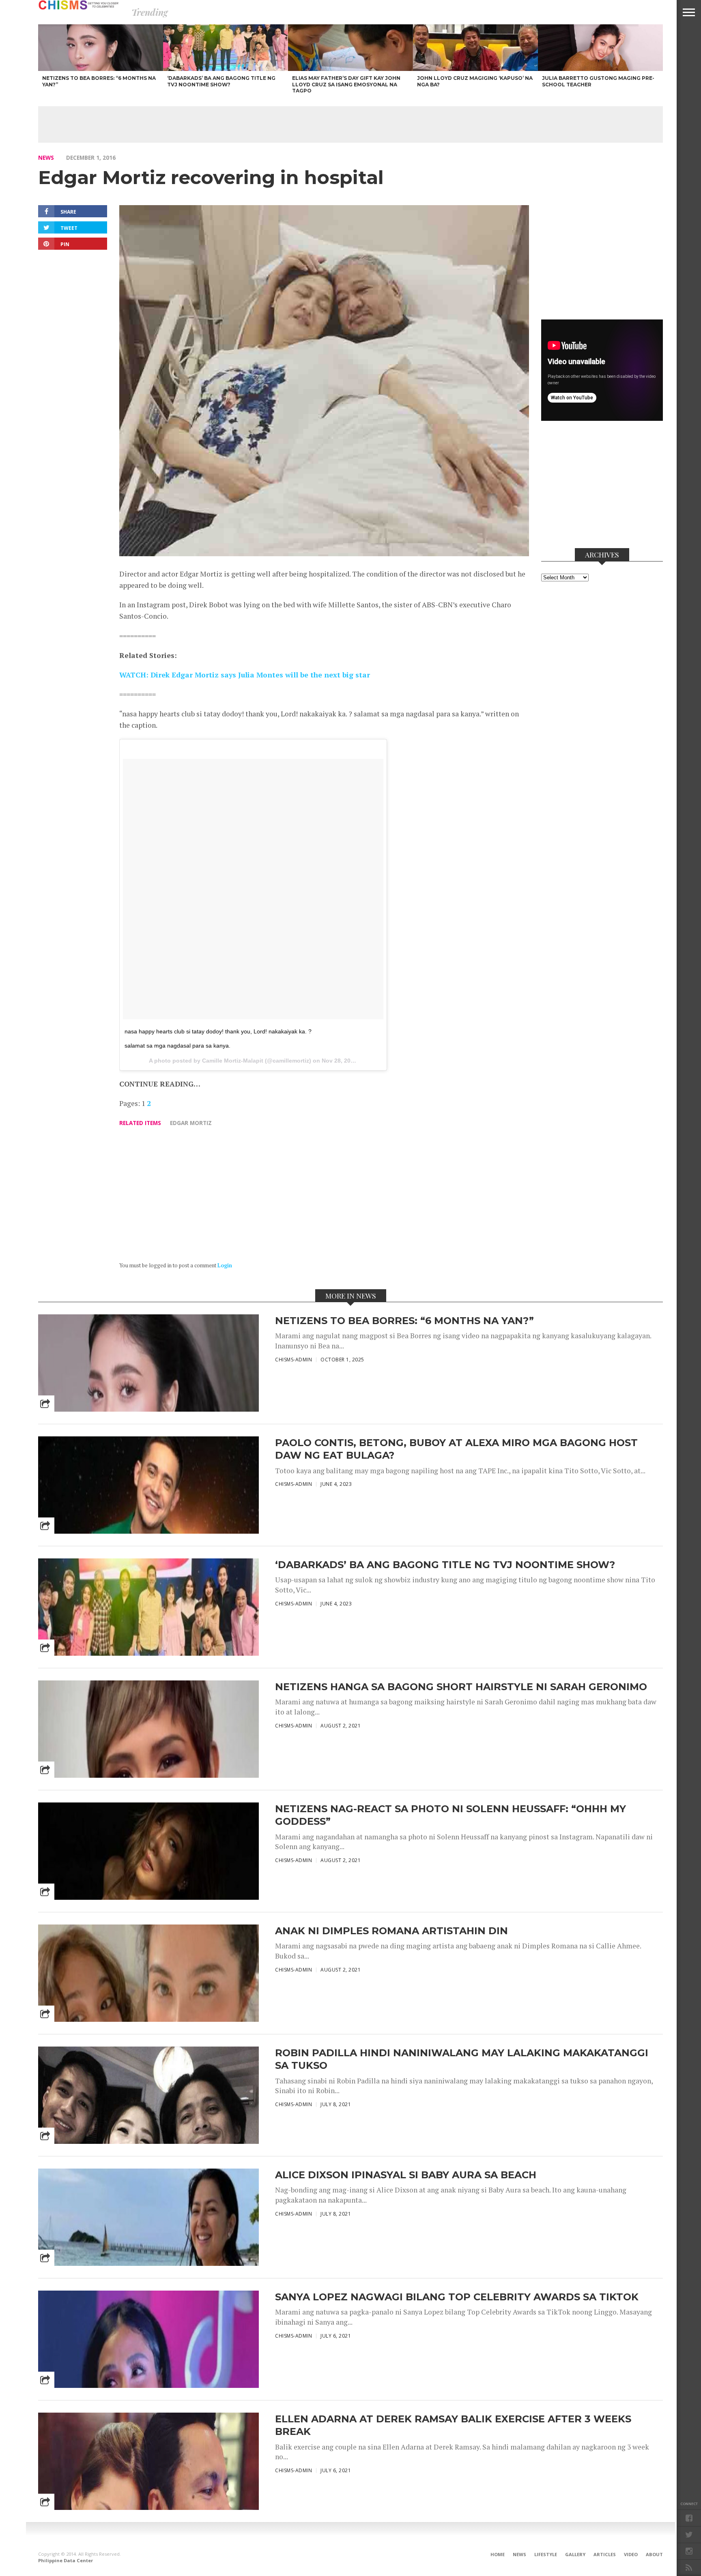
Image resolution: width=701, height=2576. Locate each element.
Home (498, 2554)
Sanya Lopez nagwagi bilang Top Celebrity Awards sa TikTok (457, 2297)
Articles (605, 2554)
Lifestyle (546, 2554)
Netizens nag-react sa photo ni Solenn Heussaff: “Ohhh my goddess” (450, 1815)
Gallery (575, 2554)
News (46, 158)
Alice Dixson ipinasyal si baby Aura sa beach (406, 2175)
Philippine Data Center (66, 2560)
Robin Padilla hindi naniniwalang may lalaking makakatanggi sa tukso (462, 2059)
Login (225, 1265)
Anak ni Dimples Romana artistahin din (391, 1931)
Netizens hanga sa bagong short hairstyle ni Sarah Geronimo (461, 1687)
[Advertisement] (350, 124)
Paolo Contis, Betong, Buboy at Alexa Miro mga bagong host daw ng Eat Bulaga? (456, 1449)
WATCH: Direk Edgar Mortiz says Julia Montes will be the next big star (245, 675)
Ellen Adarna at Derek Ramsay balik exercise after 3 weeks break (453, 2425)
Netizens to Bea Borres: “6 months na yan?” (404, 1321)
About (654, 2554)
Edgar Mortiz (191, 1123)
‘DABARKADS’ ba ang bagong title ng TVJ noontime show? (445, 1565)
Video (631, 2554)
